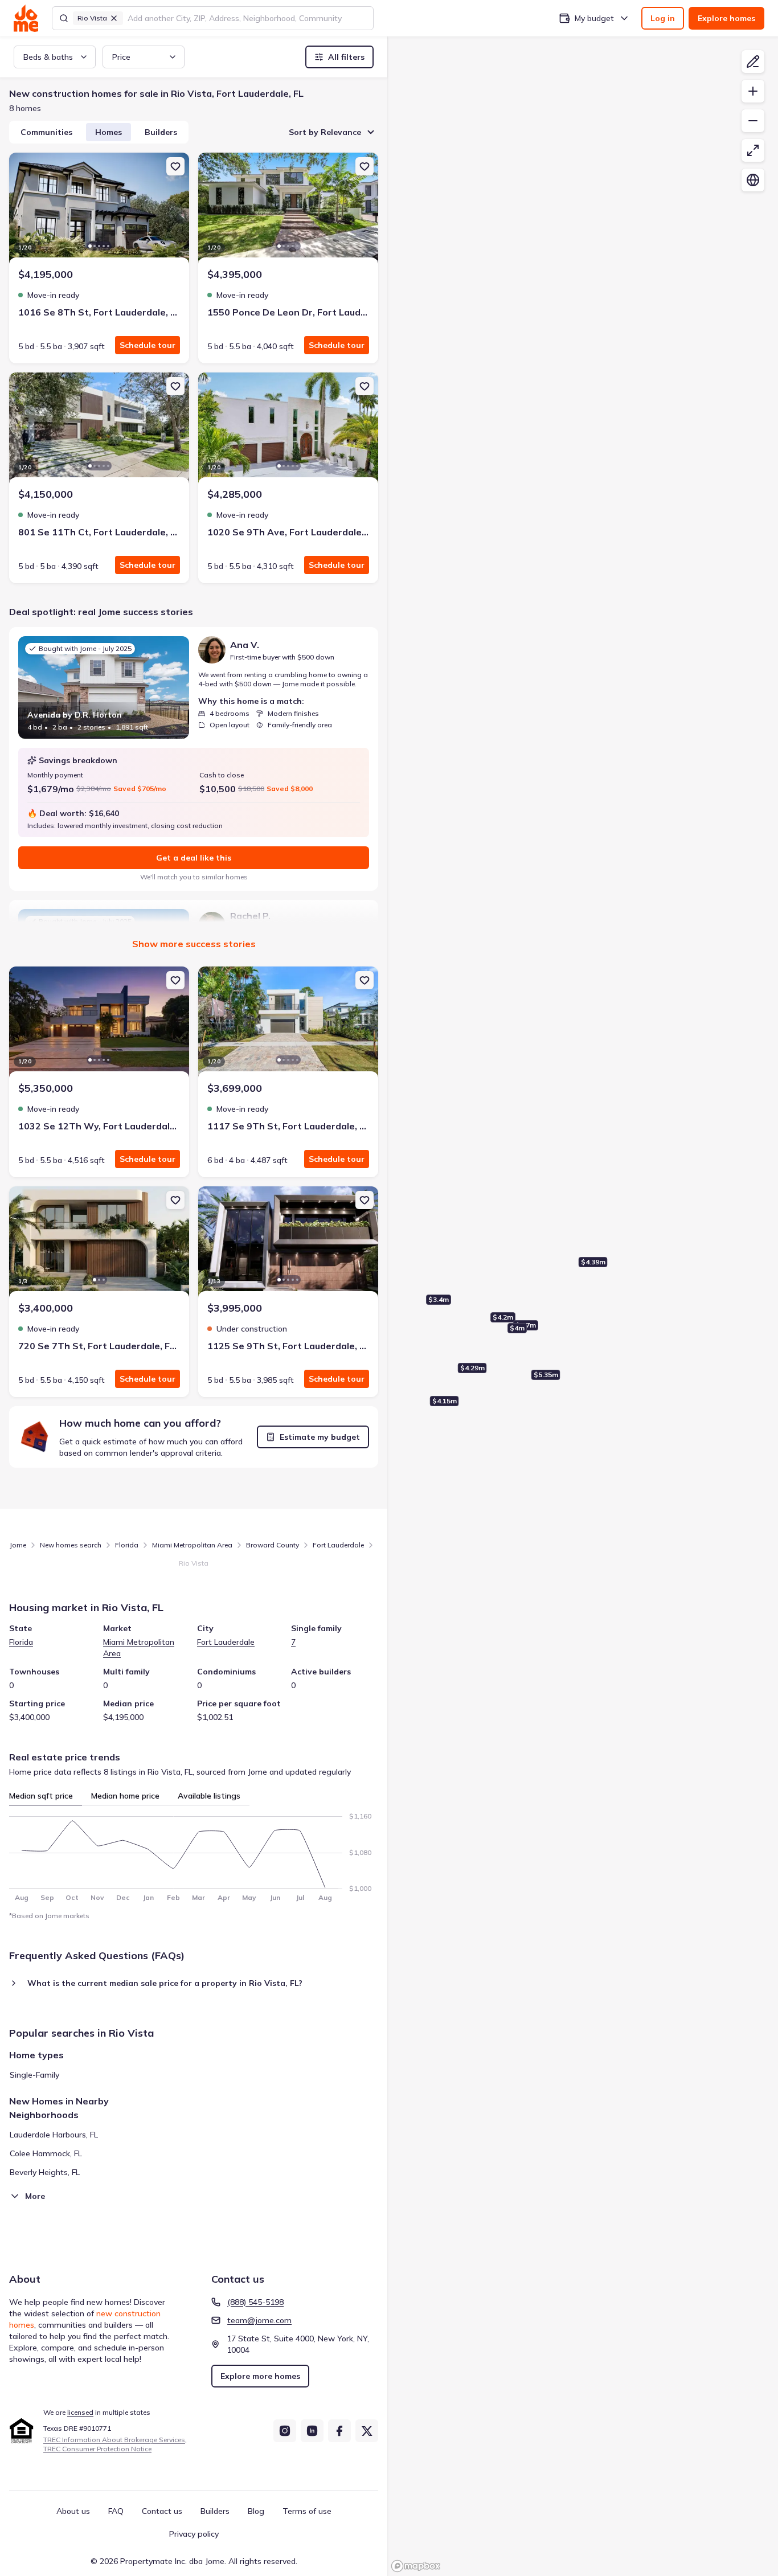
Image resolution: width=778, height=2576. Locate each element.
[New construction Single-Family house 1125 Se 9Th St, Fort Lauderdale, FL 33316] (288, 1243)
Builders (161, 132)
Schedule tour (148, 345)
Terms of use (307, 2511)
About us (73, 2511)
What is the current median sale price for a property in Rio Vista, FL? (165, 1983)
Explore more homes (260, 2376)
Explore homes (726, 18)
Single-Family (34, 2075)
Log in (663, 18)
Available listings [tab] (209, 1796)
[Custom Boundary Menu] (753, 62)
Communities (46, 132)
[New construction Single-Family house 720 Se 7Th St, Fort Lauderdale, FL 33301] (99, 1243)
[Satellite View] (753, 180)
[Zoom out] (753, 121)
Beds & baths (48, 57)
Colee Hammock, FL (46, 2153)
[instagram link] (285, 2431)
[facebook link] (339, 2431)
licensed (80, 2412)
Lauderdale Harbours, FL (54, 2135)
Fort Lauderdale (338, 1545)
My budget (594, 18)
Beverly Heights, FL (45, 2172)
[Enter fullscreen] (753, 150)
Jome (18, 1545)
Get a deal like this (194, 858)
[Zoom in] (753, 91)
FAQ (116, 2511)
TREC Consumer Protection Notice (97, 2449)
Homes (108, 132)
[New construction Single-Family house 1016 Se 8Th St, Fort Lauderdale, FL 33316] (99, 210)
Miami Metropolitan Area (192, 1545)
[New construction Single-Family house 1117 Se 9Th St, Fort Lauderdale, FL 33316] (288, 1023)
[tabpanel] (194, 1854)
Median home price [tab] (125, 1796)
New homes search (71, 1545)
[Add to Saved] (175, 166)
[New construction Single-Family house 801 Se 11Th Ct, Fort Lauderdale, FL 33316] (99, 429)
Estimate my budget (320, 1437)
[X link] (367, 2431)
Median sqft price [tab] (41, 1796)
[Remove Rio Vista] (114, 18)
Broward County (273, 1545)
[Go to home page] (26, 18)
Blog (256, 2511)
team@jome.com (259, 2320)
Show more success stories (194, 944)
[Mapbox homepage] (416, 2566)
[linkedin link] (312, 2431)
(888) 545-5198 (255, 2302)
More (35, 2196)
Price (121, 57)
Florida (127, 1545)
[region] (583, 1306)
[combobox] (247, 18)
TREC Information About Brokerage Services (114, 2440)
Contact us (162, 2511)
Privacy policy (194, 2534)
